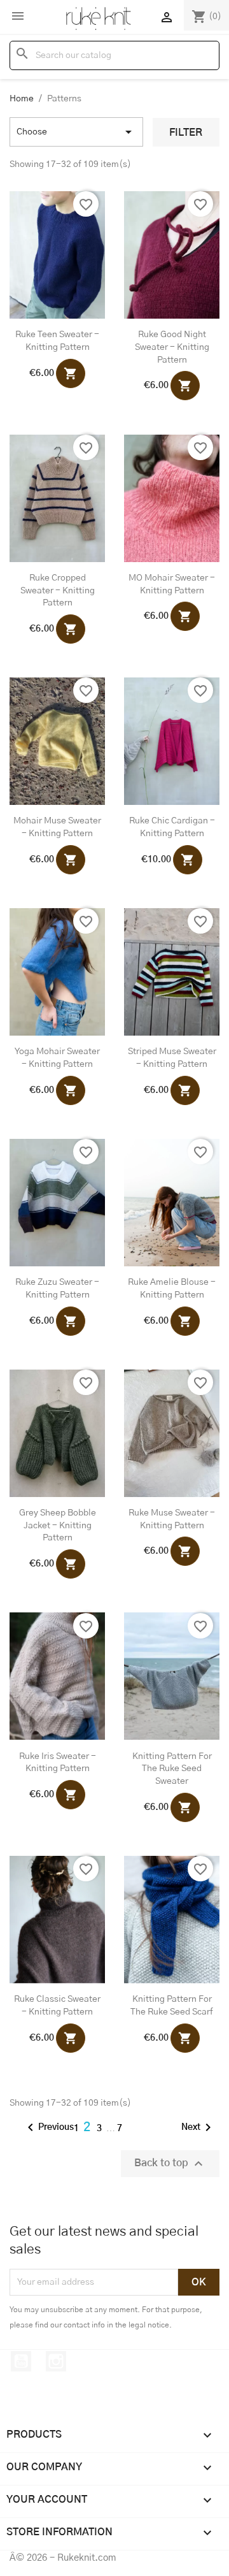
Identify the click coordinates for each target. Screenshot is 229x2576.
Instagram (56, 2361)
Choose (76, 132)
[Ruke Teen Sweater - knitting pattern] (57, 255)
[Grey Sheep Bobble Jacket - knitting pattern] (57, 1433)
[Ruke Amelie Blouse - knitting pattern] (172, 1203)
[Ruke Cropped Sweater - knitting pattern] (57, 498)
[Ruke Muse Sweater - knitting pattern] (172, 1433)
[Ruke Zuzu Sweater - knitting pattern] (57, 1203)
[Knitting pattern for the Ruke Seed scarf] (172, 1920)
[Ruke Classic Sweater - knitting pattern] (57, 1920)
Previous (48, 2127)
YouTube (21, 2361)
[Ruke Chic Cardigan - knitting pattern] (172, 741)
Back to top (170, 2164)
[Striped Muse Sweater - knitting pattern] (172, 972)
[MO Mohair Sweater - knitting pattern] (172, 498)
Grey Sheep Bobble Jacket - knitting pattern (58, 1526)
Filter (186, 133)
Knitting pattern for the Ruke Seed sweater (172, 1769)
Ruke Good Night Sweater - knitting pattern (172, 347)
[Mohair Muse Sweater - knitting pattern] (57, 741)
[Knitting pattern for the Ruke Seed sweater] (172, 1676)
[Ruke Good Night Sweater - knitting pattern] (172, 255)
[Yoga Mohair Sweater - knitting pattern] (57, 972)
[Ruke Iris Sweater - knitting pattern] (57, 1676)
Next (198, 2127)
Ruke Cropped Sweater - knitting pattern (58, 591)
